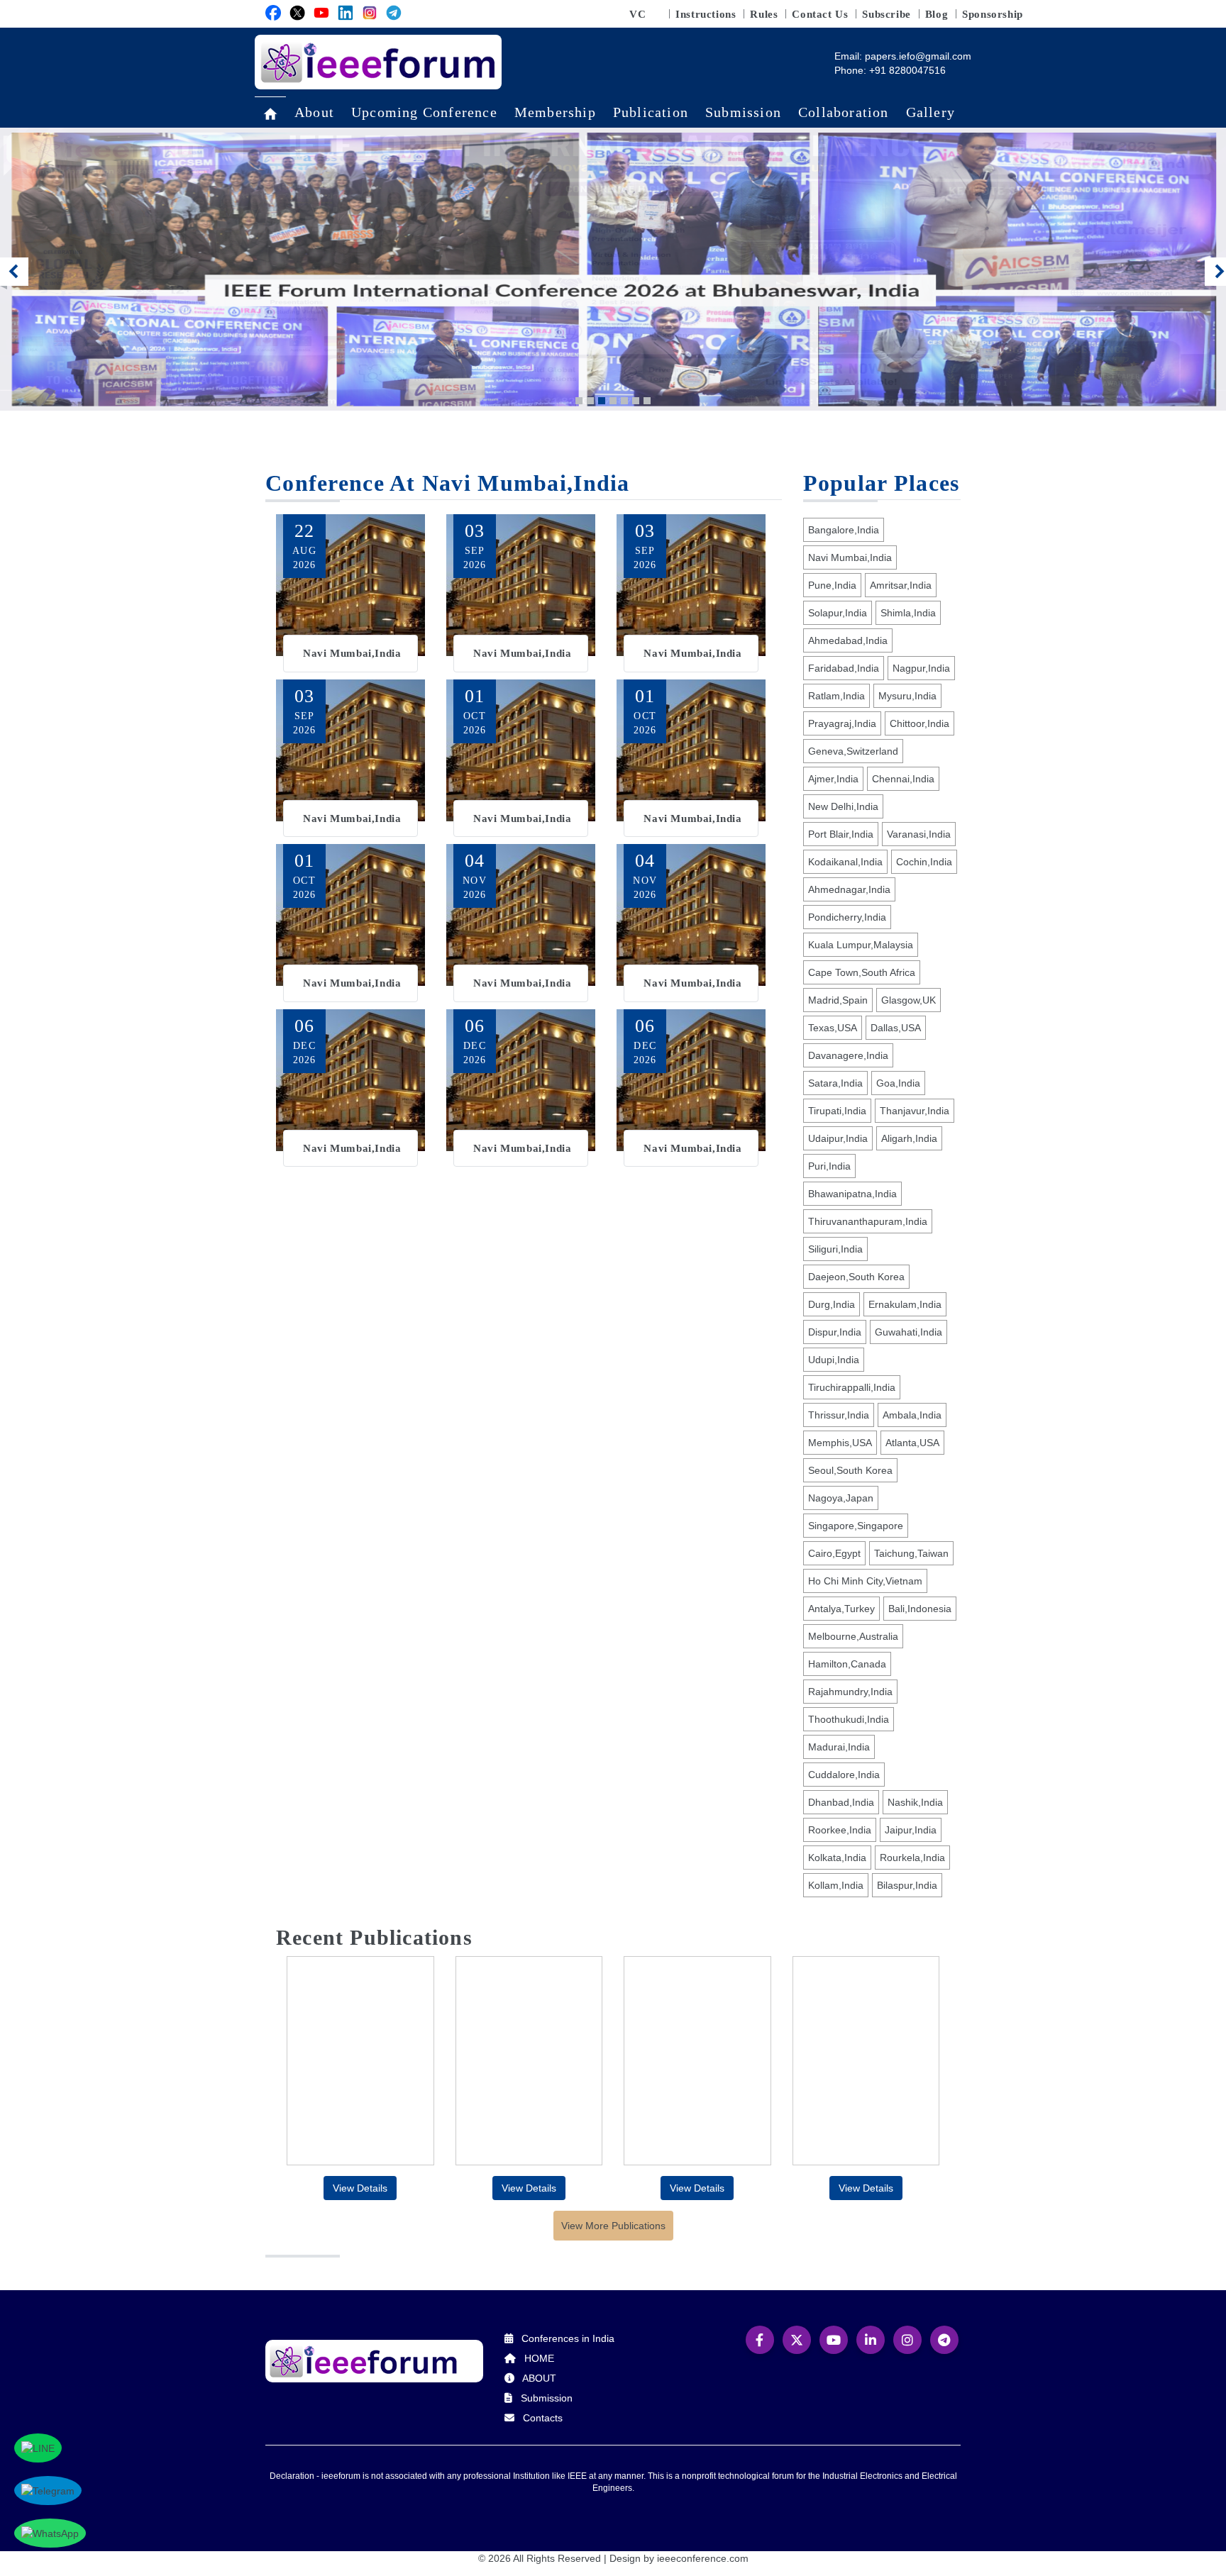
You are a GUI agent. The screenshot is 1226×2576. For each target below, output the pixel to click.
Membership (555, 112)
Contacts (543, 2418)
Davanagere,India (848, 1055)
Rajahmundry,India (850, 1692)
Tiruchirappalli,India (852, 1387)
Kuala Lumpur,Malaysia (861, 945)
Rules (764, 14)
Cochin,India (924, 862)
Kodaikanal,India (845, 862)
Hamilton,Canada (847, 1664)
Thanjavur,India (915, 1111)
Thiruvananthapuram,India (868, 1221)
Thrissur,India (839, 1415)
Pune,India (832, 585)
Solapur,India (838, 613)
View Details (360, 2188)
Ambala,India (912, 1415)
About (314, 112)
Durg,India (832, 1304)
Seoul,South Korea (850, 1470)
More (350, 593)
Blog (937, 14)
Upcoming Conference (424, 112)
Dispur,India (835, 1332)
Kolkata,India (837, 1858)
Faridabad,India (844, 668)
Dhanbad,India (841, 1802)
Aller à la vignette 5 (624, 401)
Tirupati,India (837, 1111)
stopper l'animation (830, 400)
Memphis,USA (840, 1443)
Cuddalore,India (844, 1775)
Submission (743, 112)
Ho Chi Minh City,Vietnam (865, 1581)
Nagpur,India (921, 668)
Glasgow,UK (909, 1000)
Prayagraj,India (842, 723)
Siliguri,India (835, 1249)
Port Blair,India (841, 834)
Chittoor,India (919, 723)
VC (637, 14)
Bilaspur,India (907, 1885)
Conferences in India (568, 2338)
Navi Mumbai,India (850, 557)
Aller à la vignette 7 (647, 401)
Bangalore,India (844, 530)
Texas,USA (833, 1028)
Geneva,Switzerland (853, 751)
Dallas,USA (896, 1028)
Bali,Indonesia (920, 1609)
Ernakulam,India (905, 1304)
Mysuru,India (907, 696)
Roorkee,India (840, 1830)
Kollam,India (836, 1885)
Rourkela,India (912, 1858)
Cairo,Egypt (834, 1553)
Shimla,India (908, 613)
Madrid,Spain (838, 1000)
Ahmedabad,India (848, 640)
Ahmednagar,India (849, 889)
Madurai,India (839, 1747)
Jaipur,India (911, 1830)
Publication (651, 112)
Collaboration (844, 112)
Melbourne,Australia (853, 1636)
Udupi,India (834, 1360)
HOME (539, 2358)
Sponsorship (993, 14)
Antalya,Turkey (841, 1609)
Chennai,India (903, 779)
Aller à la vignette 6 (636, 401)
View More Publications (613, 2226)
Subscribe (886, 14)
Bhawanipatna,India (852, 1194)
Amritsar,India (901, 585)
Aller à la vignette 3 (602, 401)
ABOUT (539, 2378)
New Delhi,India (843, 806)
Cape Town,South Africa (862, 972)
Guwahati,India (909, 1332)
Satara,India (835, 1083)
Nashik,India (915, 1802)
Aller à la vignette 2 (590, 401)
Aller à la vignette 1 (579, 401)
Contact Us (820, 14)
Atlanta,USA (912, 1443)
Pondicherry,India (847, 917)
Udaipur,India (838, 1138)
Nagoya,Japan (841, 1498)
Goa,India (898, 1083)
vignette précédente (14, 273)
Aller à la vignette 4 (613, 401)
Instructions (706, 14)
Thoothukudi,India (849, 1719)
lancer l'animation (812, 400)
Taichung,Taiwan (911, 1553)
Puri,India (829, 1166)
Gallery (930, 112)
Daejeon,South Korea (856, 1277)
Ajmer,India (833, 779)
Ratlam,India (836, 696)
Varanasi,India (919, 834)
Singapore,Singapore (856, 1526)
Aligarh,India (909, 1138)
